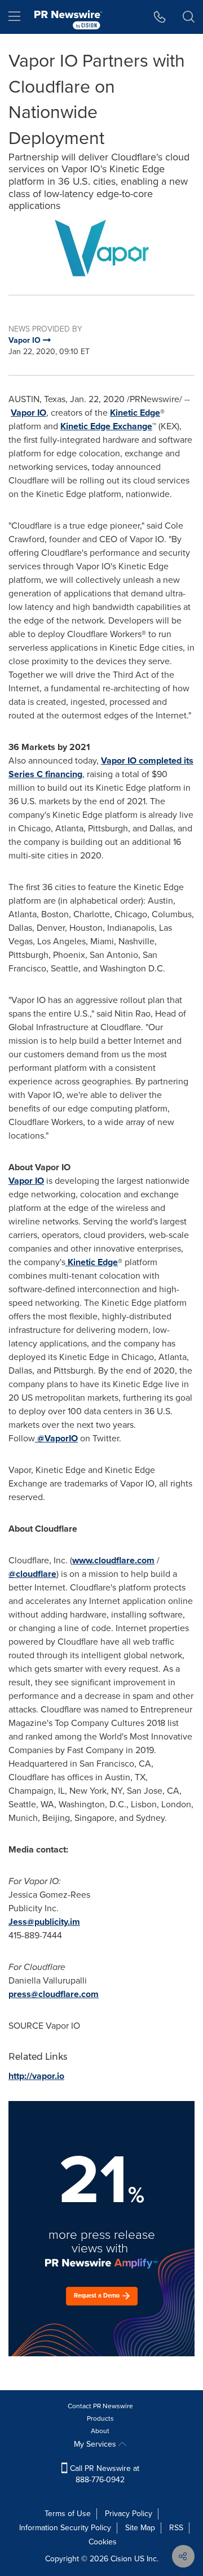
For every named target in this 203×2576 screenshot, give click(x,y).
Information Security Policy (65, 2528)
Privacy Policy (129, 2514)
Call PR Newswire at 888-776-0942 (103, 2474)
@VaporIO (58, 1438)
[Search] (189, 17)
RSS (176, 2528)
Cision (121, 2559)
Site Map (140, 2528)
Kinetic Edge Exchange (106, 426)
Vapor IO (28, 413)
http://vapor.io (36, 2076)
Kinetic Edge (135, 413)
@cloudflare (32, 1574)
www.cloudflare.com (113, 1560)
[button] (101, 248)
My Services (96, 2444)
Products (100, 2418)
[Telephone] (160, 17)
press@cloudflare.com (54, 1994)
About (100, 2431)
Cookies (103, 2542)
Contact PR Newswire (100, 2406)
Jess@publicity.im (44, 1922)
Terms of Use (68, 2514)
